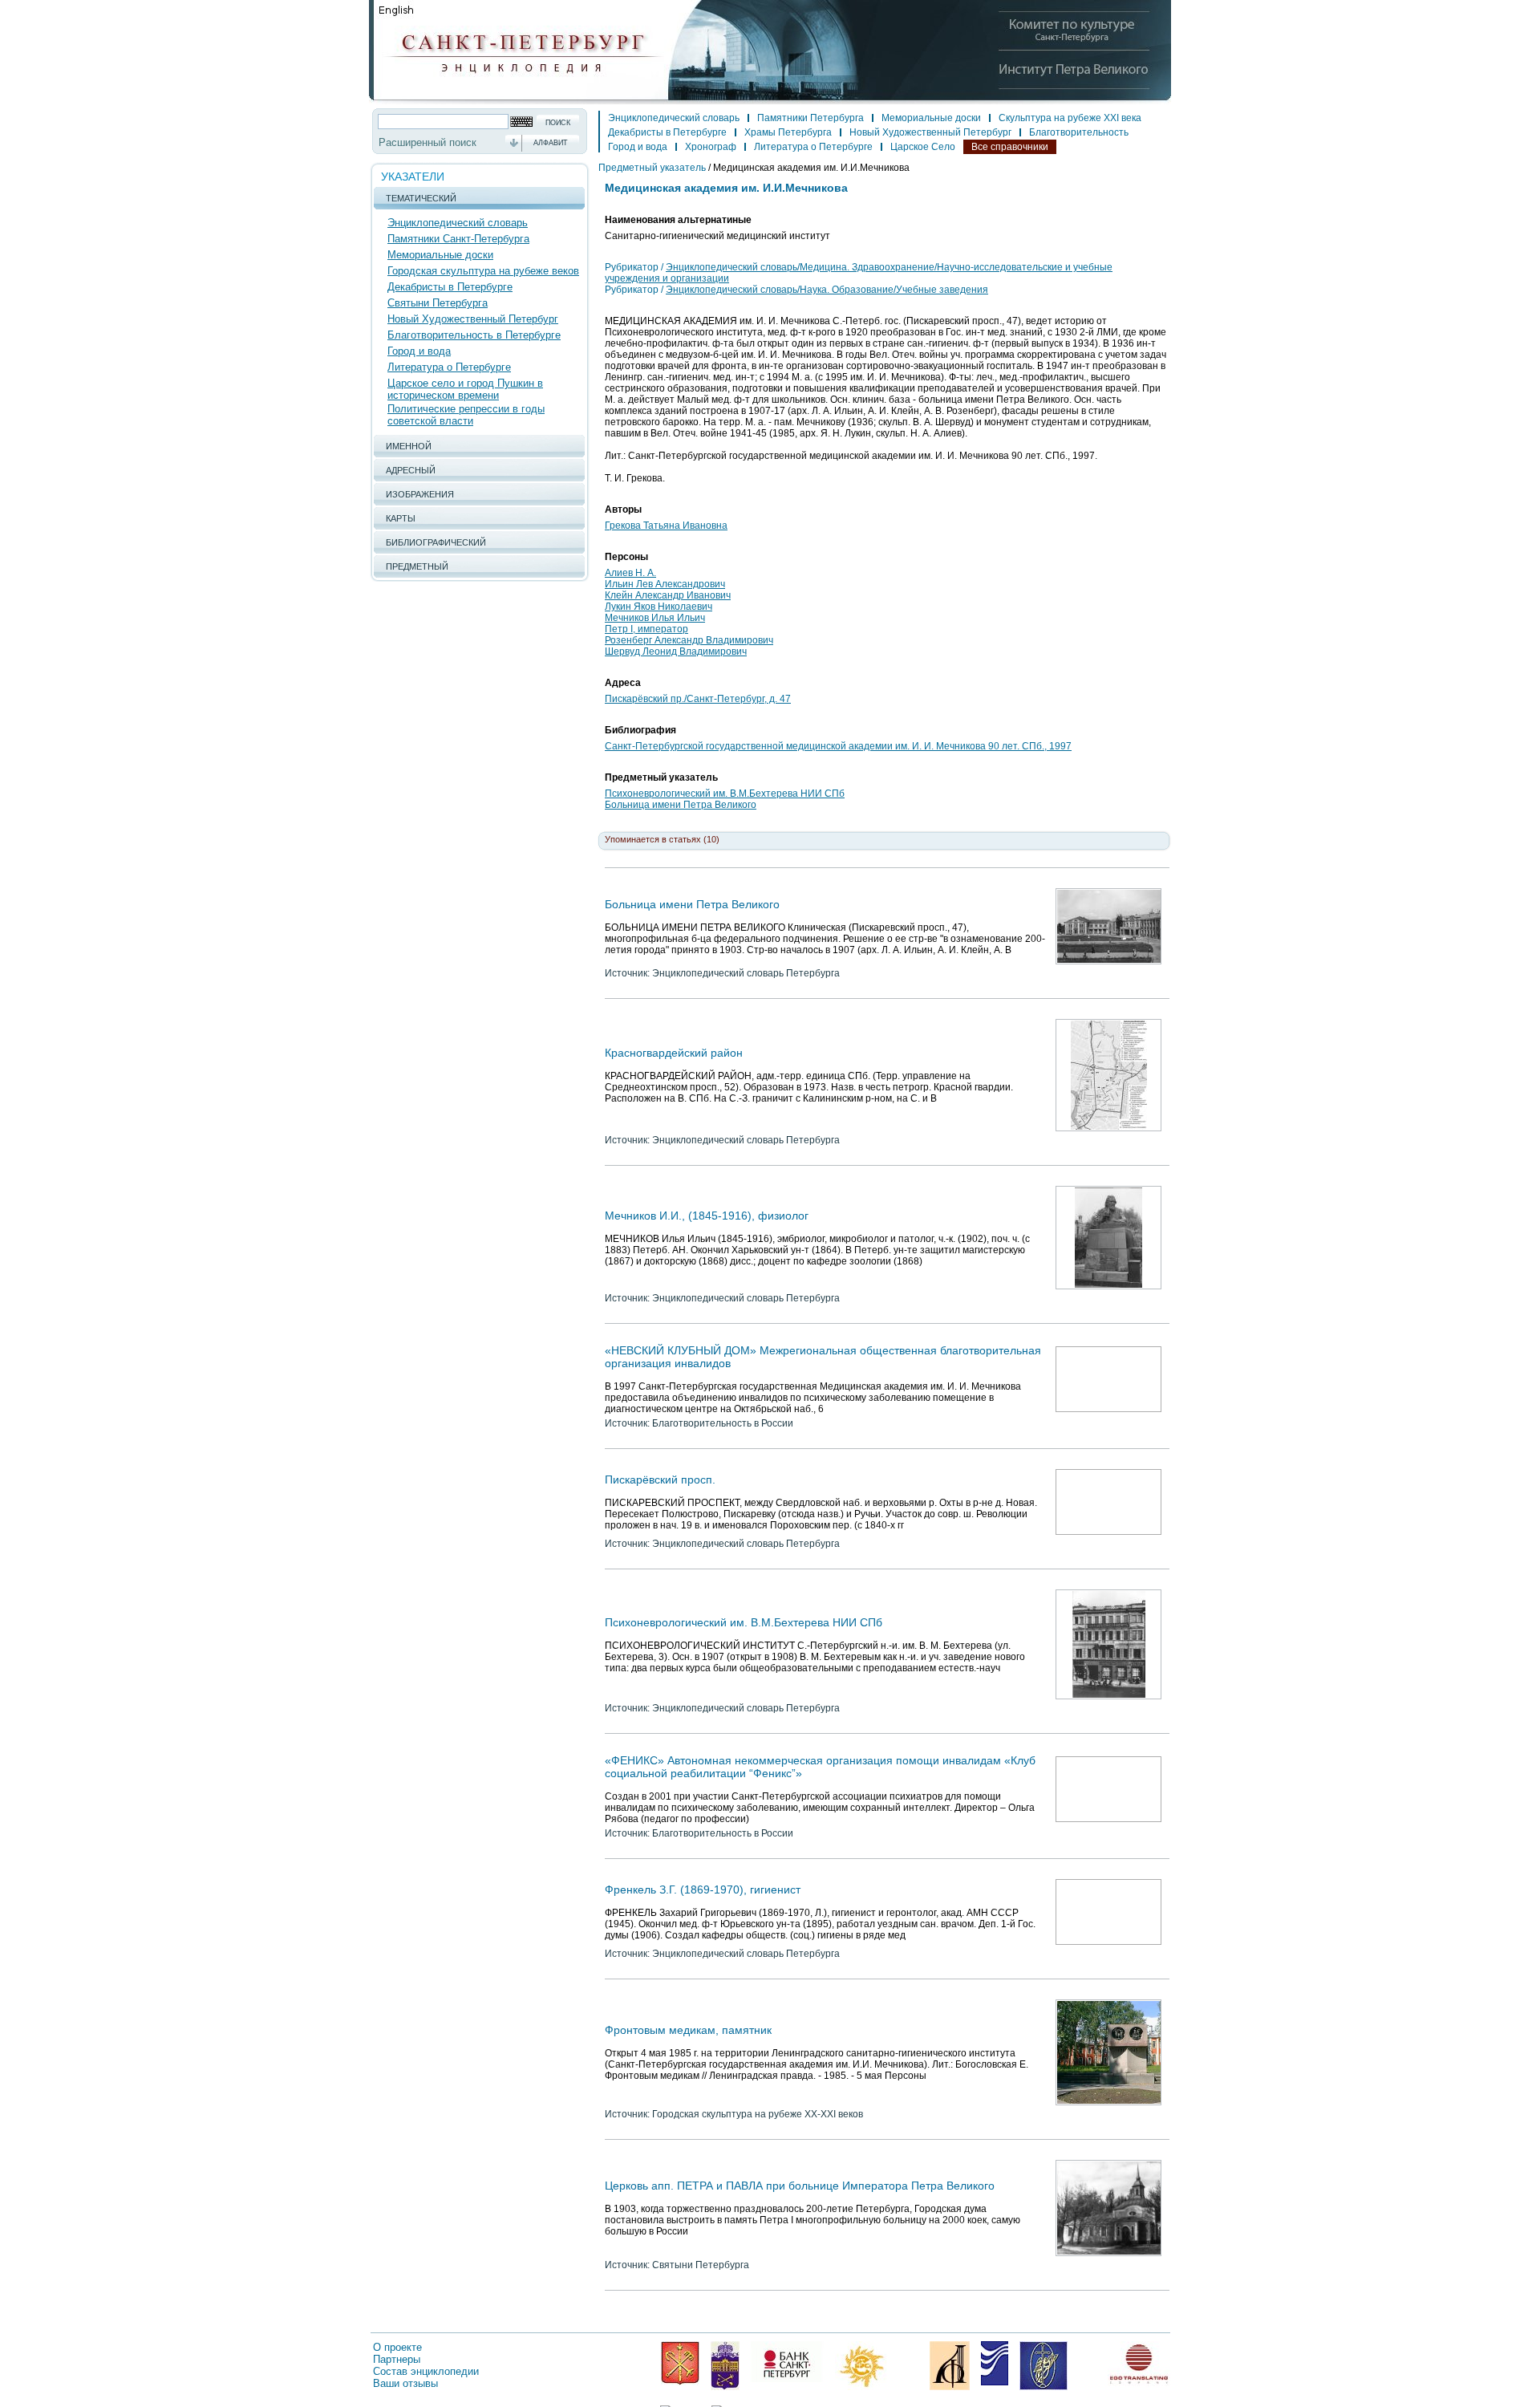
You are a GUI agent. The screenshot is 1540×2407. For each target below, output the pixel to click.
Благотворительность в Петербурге (474, 335)
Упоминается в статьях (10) (662, 839)
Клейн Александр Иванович (668, 595)
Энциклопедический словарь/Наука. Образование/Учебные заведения (827, 290)
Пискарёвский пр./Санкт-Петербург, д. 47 (698, 699)
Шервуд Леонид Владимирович (676, 651)
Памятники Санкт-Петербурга (458, 239)
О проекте (397, 2347)
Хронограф (711, 147)
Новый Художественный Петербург (473, 319)
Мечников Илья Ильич (655, 618)
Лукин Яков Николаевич (659, 607)
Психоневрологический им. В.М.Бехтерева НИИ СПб (725, 794)
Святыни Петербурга (438, 303)
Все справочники (1010, 147)
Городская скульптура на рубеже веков (483, 271)
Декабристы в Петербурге (450, 287)
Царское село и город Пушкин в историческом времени (465, 389)
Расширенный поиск (428, 142)
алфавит (551, 143)
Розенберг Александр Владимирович (689, 640)
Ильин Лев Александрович (665, 584)
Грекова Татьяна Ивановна (666, 526)
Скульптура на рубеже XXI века (1070, 118)
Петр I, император (646, 629)
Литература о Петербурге (449, 367)
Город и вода (419, 351)
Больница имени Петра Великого (681, 805)
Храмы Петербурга (788, 132)
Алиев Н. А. (630, 573)
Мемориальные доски (440, 255)
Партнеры (397, 2359)
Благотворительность (1079, 132)
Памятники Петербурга (811, 118)
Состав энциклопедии (426, 2371)
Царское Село (923, 147)
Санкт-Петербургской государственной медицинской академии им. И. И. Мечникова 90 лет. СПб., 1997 (838, 746)
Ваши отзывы (405, 2383)
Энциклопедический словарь (458, 223)
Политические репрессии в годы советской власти (466, 415)
